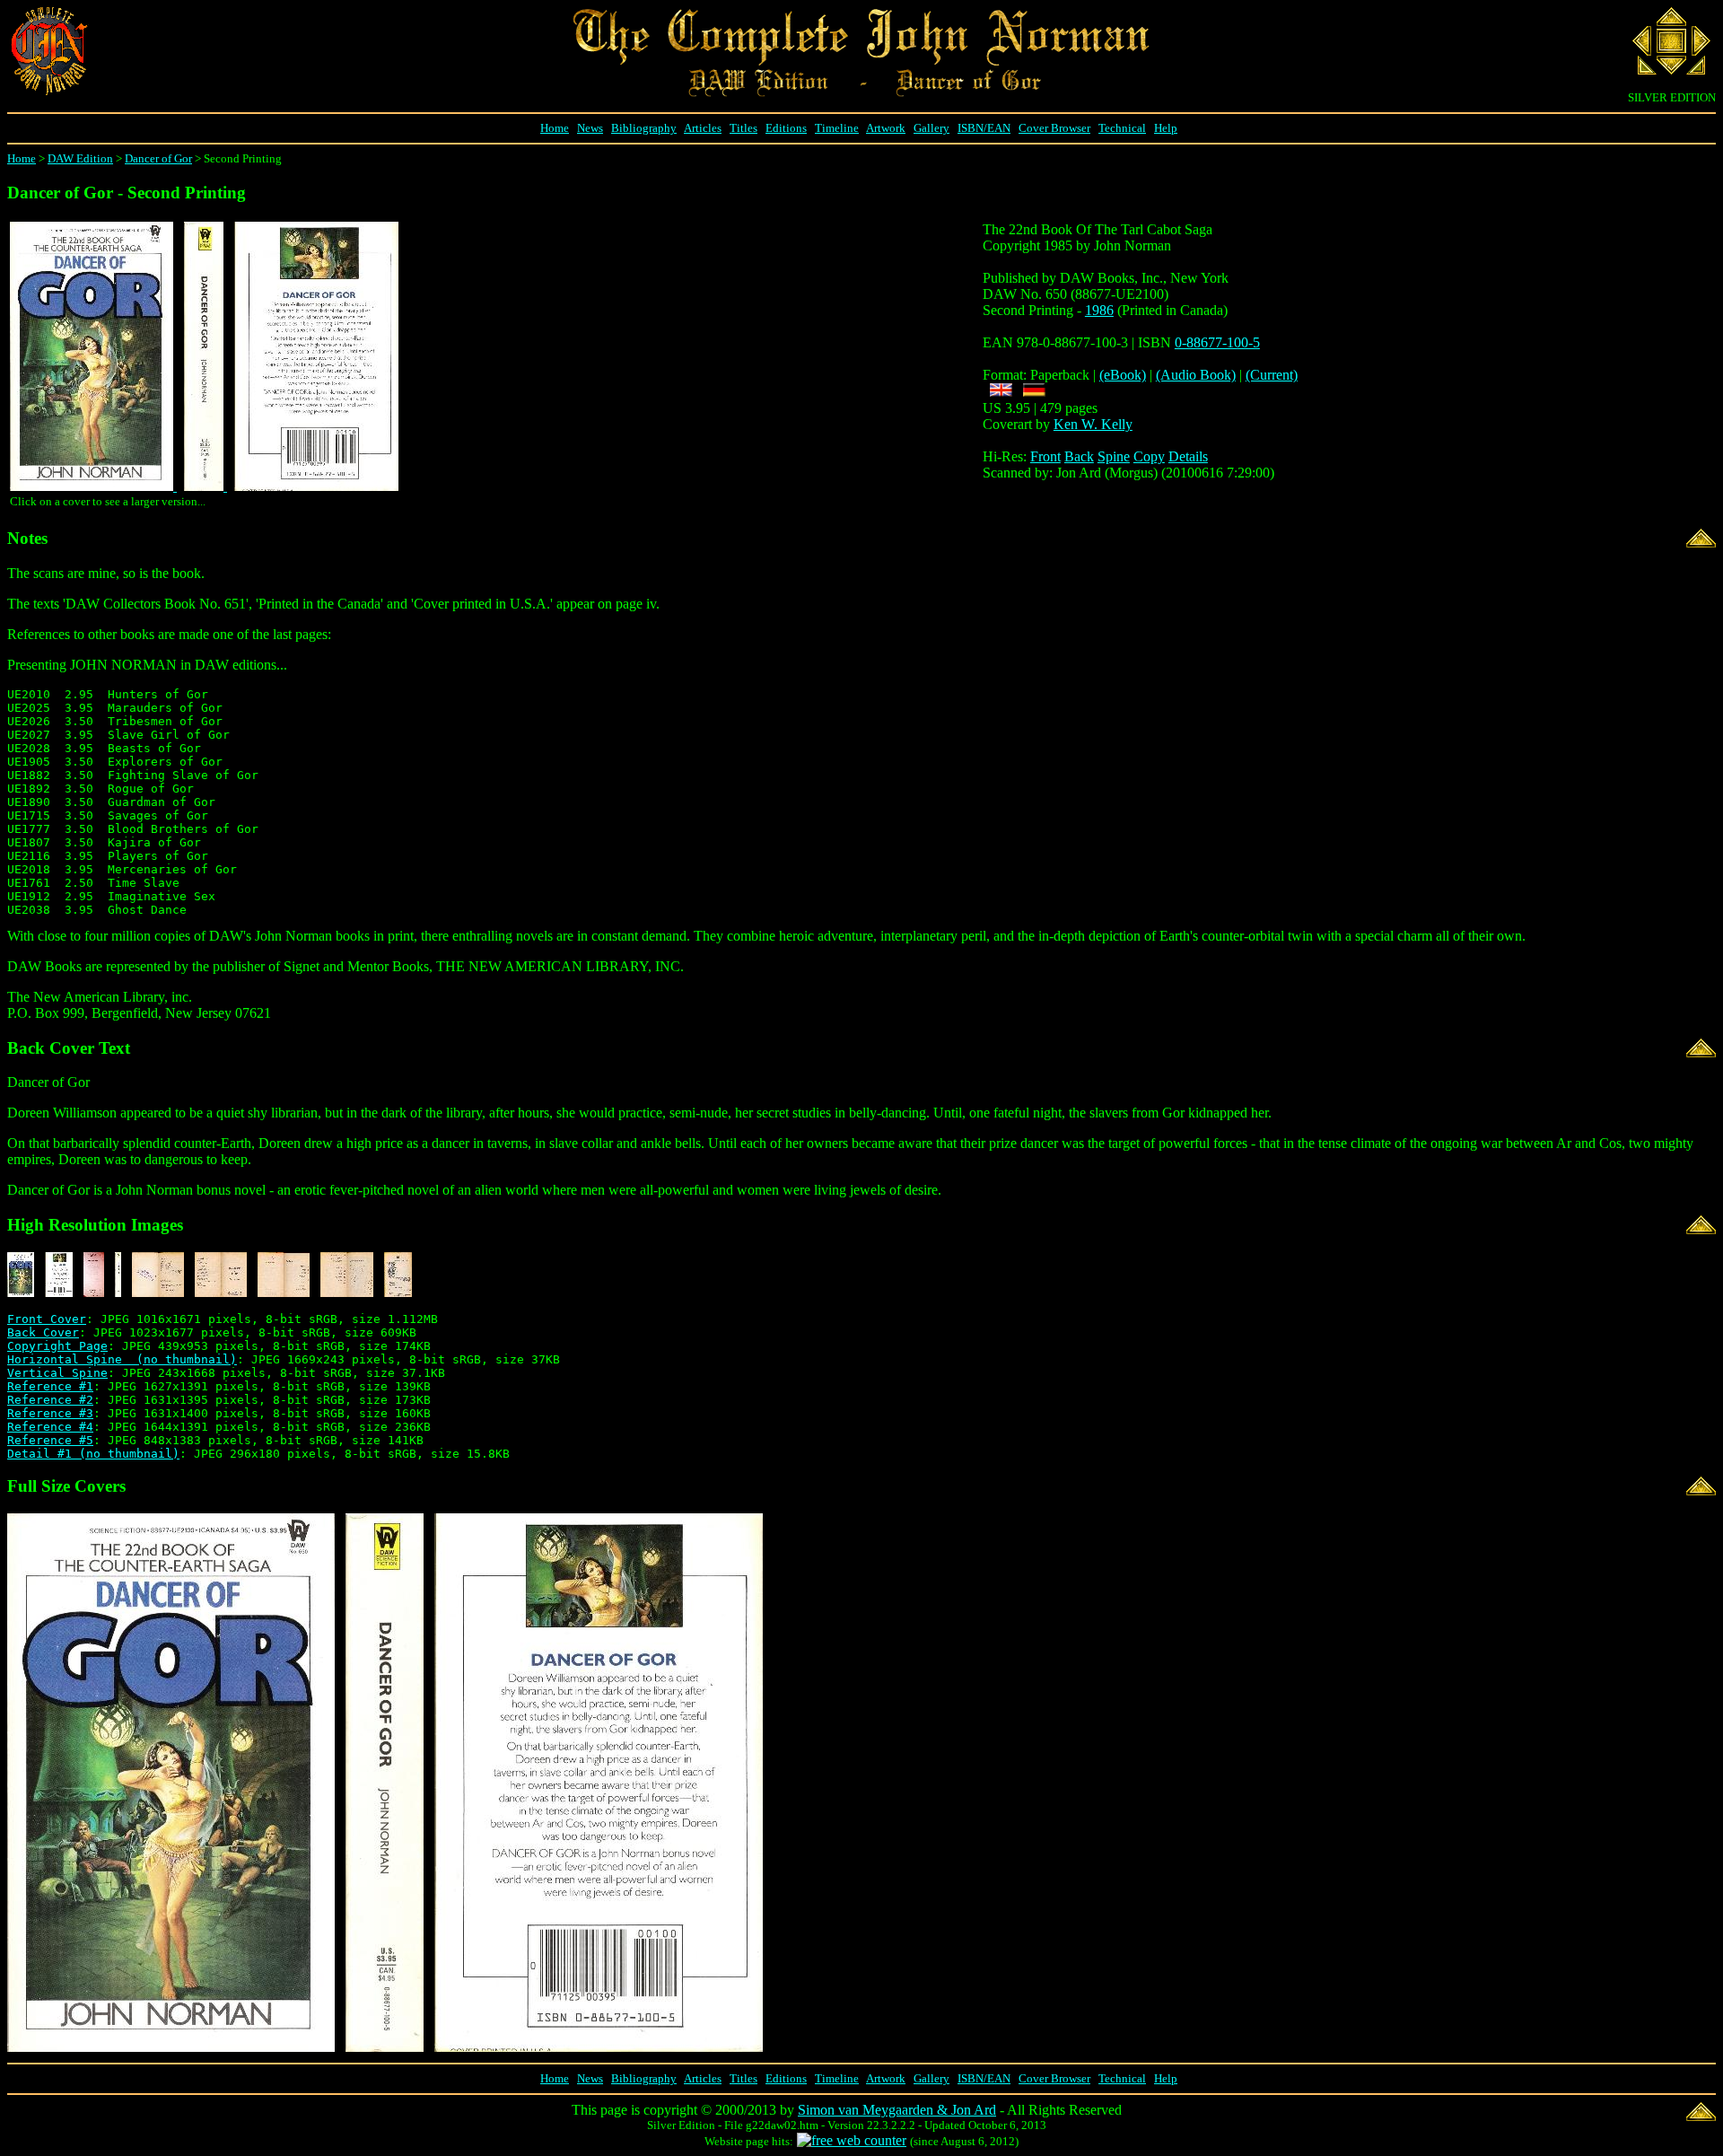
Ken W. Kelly (1093, 424)
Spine (1114, 456)
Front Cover (47, 1319)
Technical (1122, 128)
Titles (743, 128)
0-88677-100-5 (1217, 342)
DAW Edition (80, 158)
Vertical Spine (57, 1373)
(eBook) (1123, 375)
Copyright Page (57, 1346)
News (590, 128)
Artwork (886, 128)
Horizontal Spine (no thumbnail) (122, 1359)
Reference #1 (50, 1386)
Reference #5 (50, 1440)
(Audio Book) (1196, 375)
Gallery (931, 128)
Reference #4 (50, 1427)
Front (1045, 456)
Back (1079, 456)
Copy (1149, 456)
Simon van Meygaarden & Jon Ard (897, 2110)
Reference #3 (50, 1413)
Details (1188, 456)
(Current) (1272, 375)
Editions (786, 128)
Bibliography (644, 128)
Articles (703, 128)
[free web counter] (852, 2140)
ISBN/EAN (984, 128)
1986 (1099, 310)
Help (1166, 128)
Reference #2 (50, 1400)
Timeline (837, 128)
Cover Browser (1054, 128)
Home (555, 128)
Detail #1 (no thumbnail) (93, 1454)
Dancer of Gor (158, 158)
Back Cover (43, 1332)
